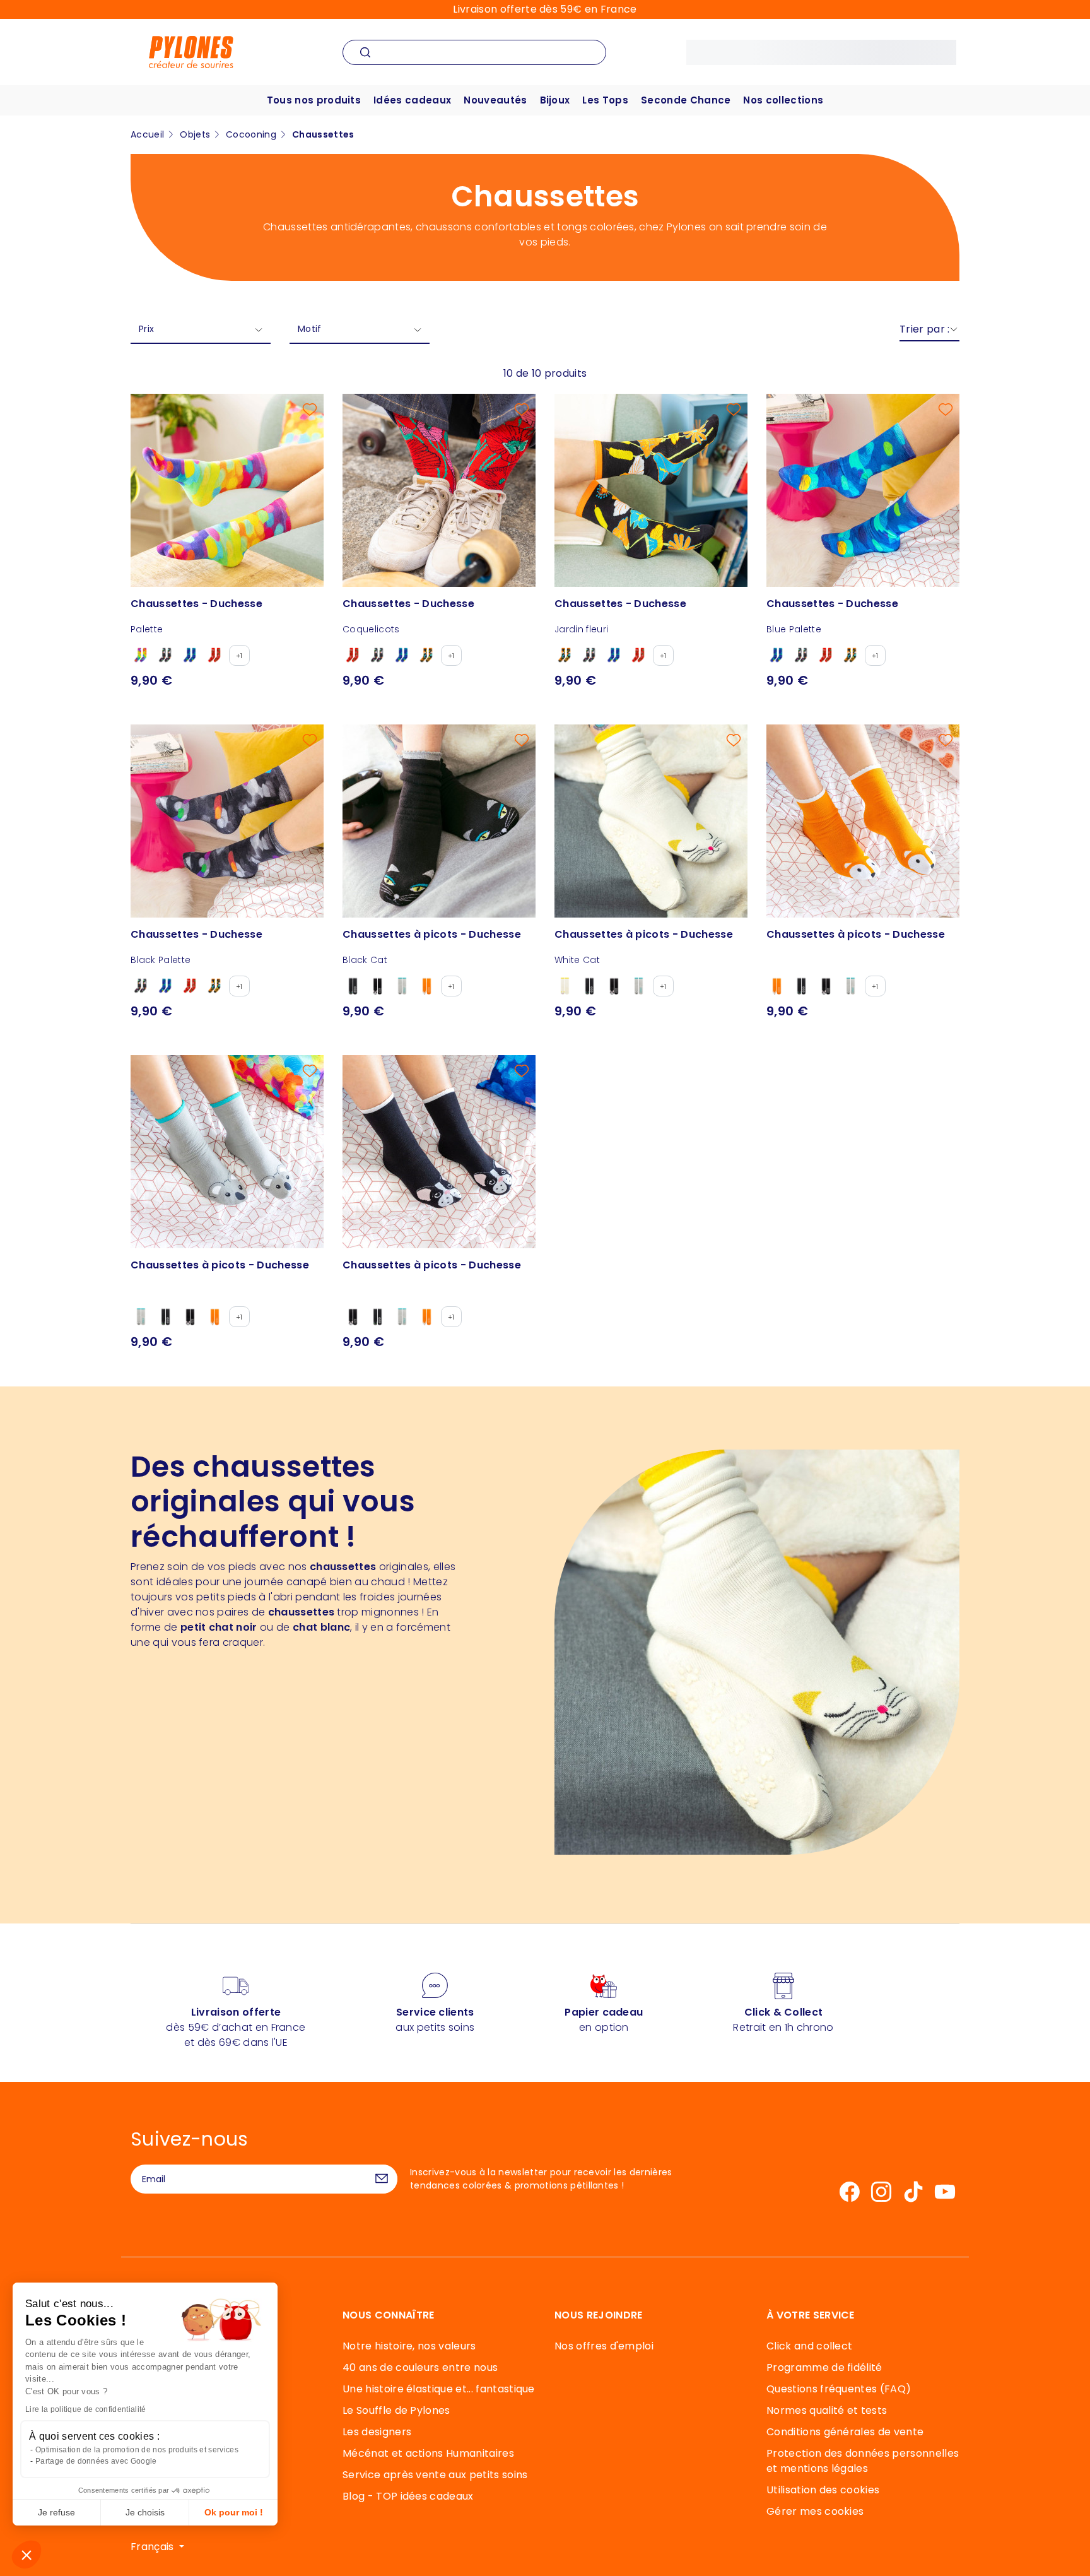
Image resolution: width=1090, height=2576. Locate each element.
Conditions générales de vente (845, 2432)
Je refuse (56, 2512)
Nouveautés (495, 100)
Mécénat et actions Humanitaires (428, 2453)
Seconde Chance (686, 100)
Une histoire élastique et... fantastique (439, 2389)
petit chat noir (219, 1627)
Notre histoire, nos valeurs (409, 2346)
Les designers (377, 2432)
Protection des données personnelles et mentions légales (863, 2461)
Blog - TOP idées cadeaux (408, 2496)
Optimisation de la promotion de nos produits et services (137, 2450)
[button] (26, 2555)
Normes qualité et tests (827, 2410)
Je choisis (145, 2512)
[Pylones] (191, 51)
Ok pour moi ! (234, 2512)
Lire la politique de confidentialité (86, 2409)
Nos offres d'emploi (604, 2346)
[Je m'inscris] (382, 2179)
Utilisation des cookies (823, 2490)
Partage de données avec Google (96, 2461)
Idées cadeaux (412, 100)
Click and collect (809, 2346)
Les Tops (605, 100)
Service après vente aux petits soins (435, 2475)
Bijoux (555, 100)
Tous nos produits (314, 100)
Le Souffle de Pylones (396, 2410)
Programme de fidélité (824, 2367)
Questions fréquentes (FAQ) (839, 2389)
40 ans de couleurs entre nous (420, 2367)
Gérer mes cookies (815, 2511)
